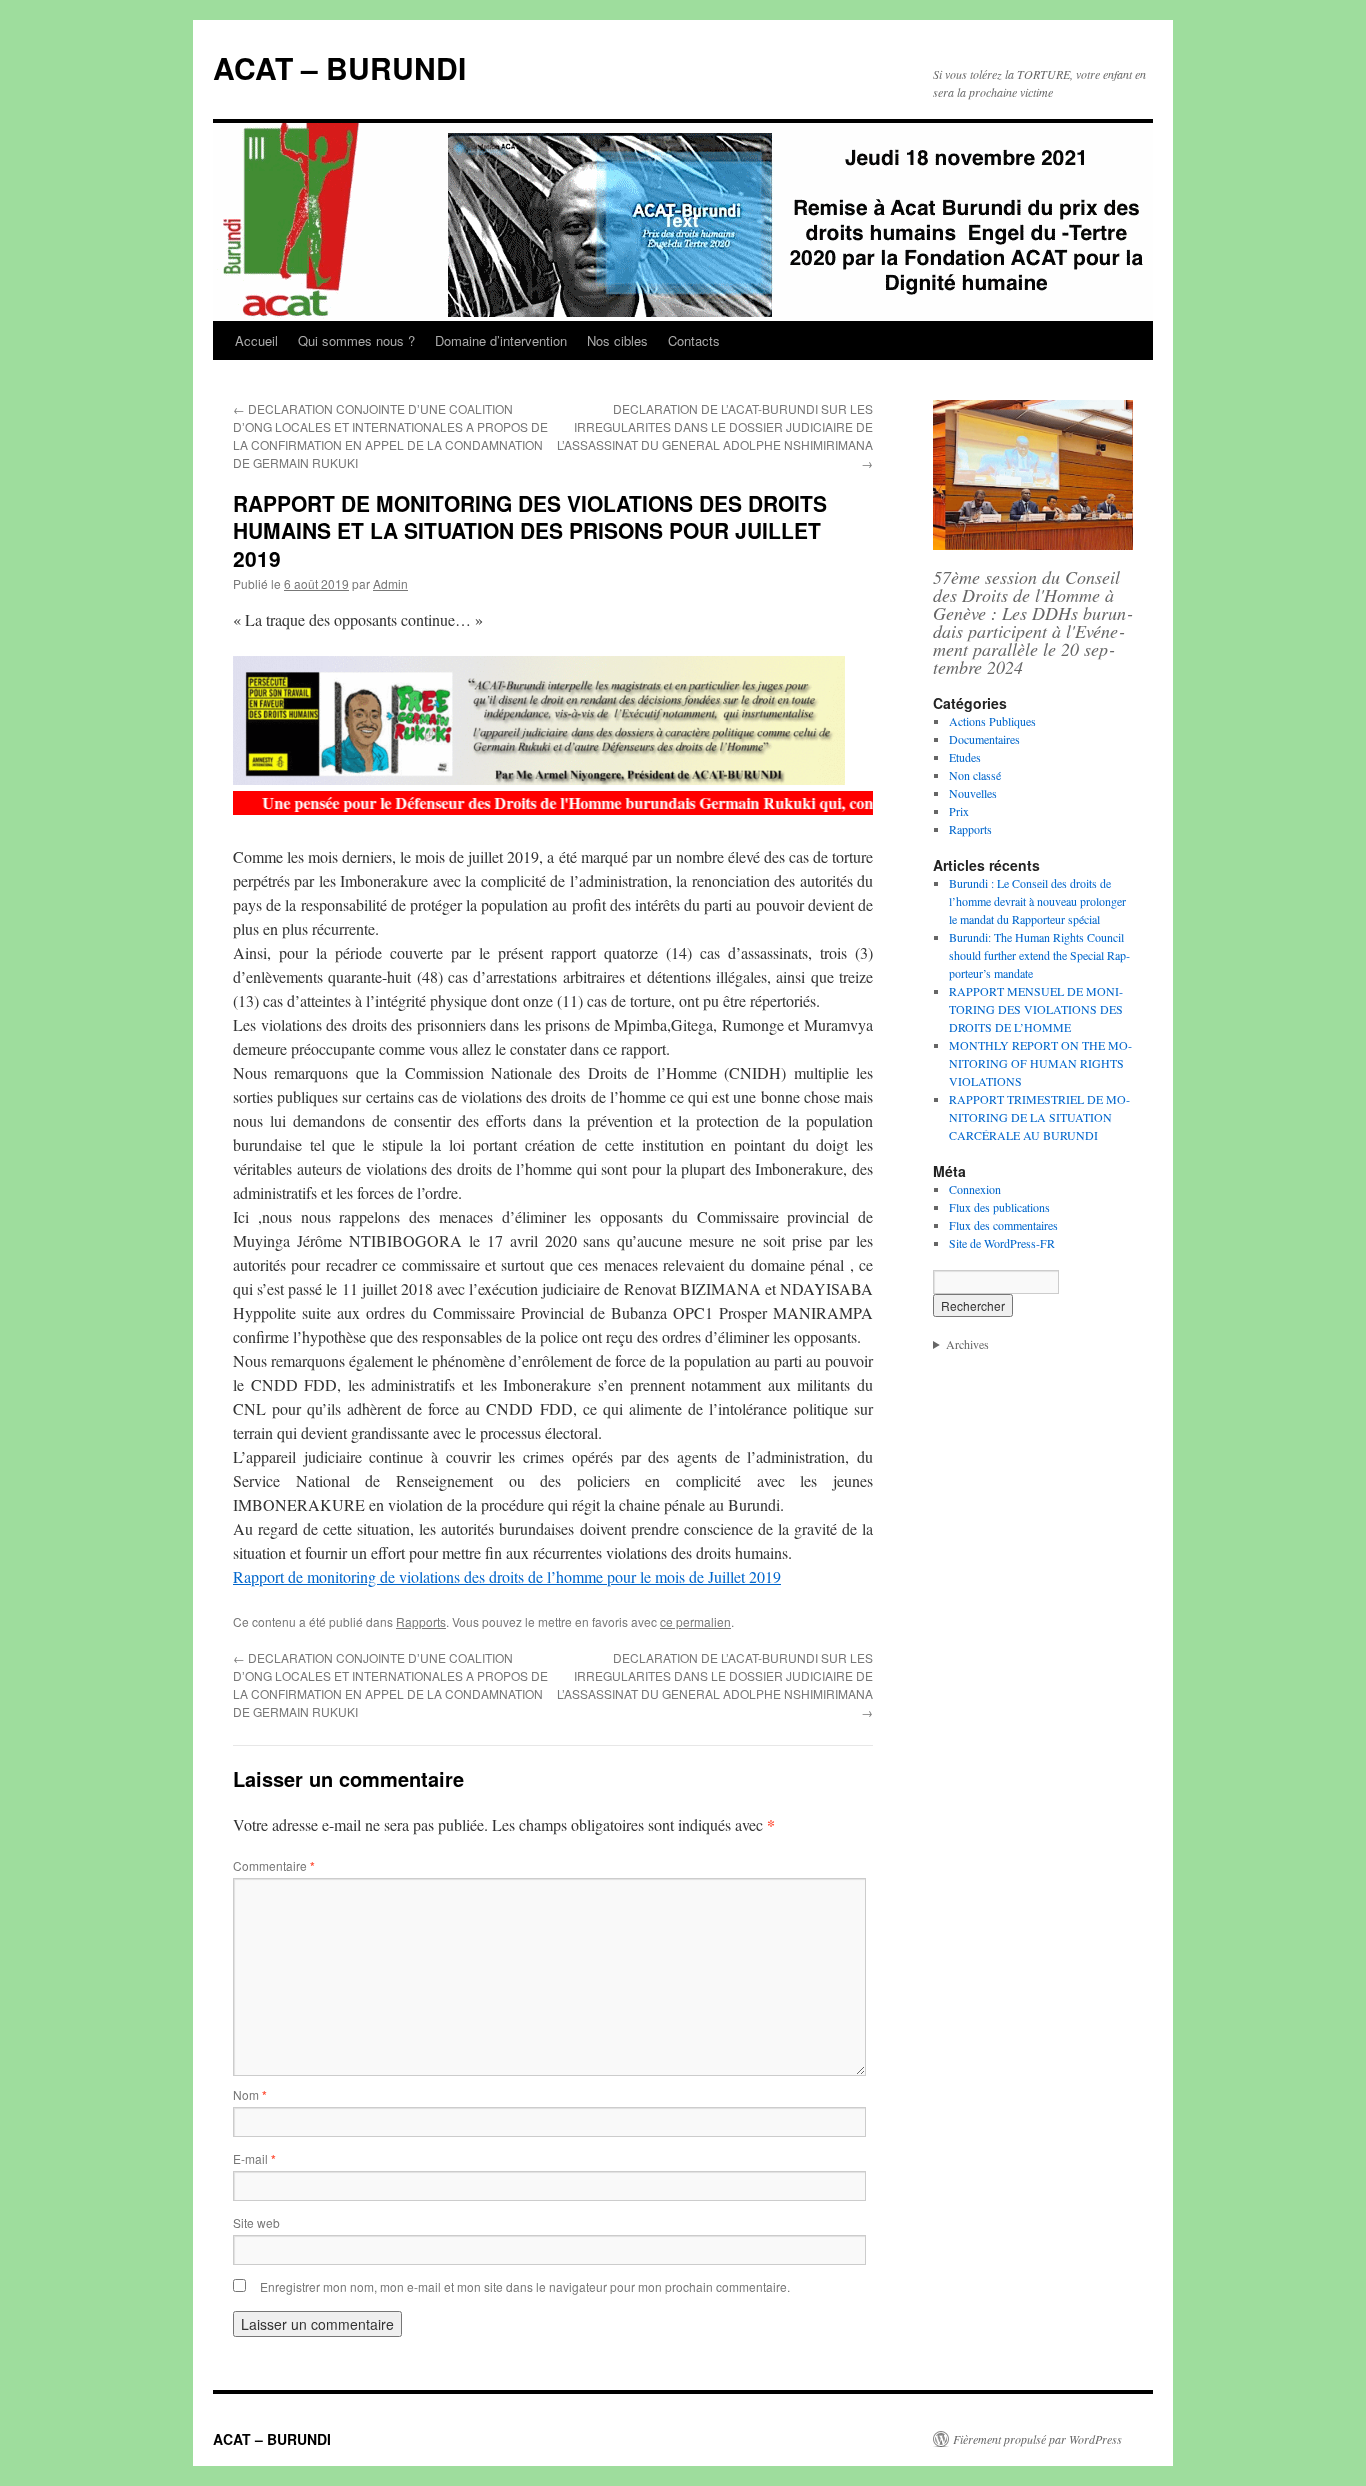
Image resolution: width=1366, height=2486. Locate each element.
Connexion (975, 1189)
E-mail (254, 2158)
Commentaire (274, 1865)
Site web (256, 2222)
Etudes (965, 757)
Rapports (421, 1621)
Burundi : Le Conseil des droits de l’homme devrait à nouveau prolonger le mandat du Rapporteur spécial (1037, 901)
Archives (967, 1344)
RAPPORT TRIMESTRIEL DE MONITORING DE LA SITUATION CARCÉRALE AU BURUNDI (1039, 1117)
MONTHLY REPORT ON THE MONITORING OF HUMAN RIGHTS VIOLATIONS (1040, 1063)
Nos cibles (617, 340)
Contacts (694, 340)
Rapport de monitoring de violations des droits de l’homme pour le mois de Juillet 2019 (507, 1576)
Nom (250, 2094)
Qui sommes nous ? (356, 340)
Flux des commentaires (1003, 1225)
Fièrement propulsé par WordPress (1037, 2439)
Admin (390, 583)
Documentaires (984, 739)
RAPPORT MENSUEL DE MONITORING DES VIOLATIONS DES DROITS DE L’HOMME (1036, 1009)
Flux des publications (999, 1207)
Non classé (975, 775)
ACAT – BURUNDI (339, 67)
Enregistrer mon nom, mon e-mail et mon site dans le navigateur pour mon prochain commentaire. (525, 2286)
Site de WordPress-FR (1002, 1243)
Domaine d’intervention (501, 340)
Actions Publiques (992, 721)
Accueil (256, 340)
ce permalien (695, 1621)
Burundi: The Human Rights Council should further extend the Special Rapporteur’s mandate (1039, 955)
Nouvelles (973, 793)
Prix (959, 811)
